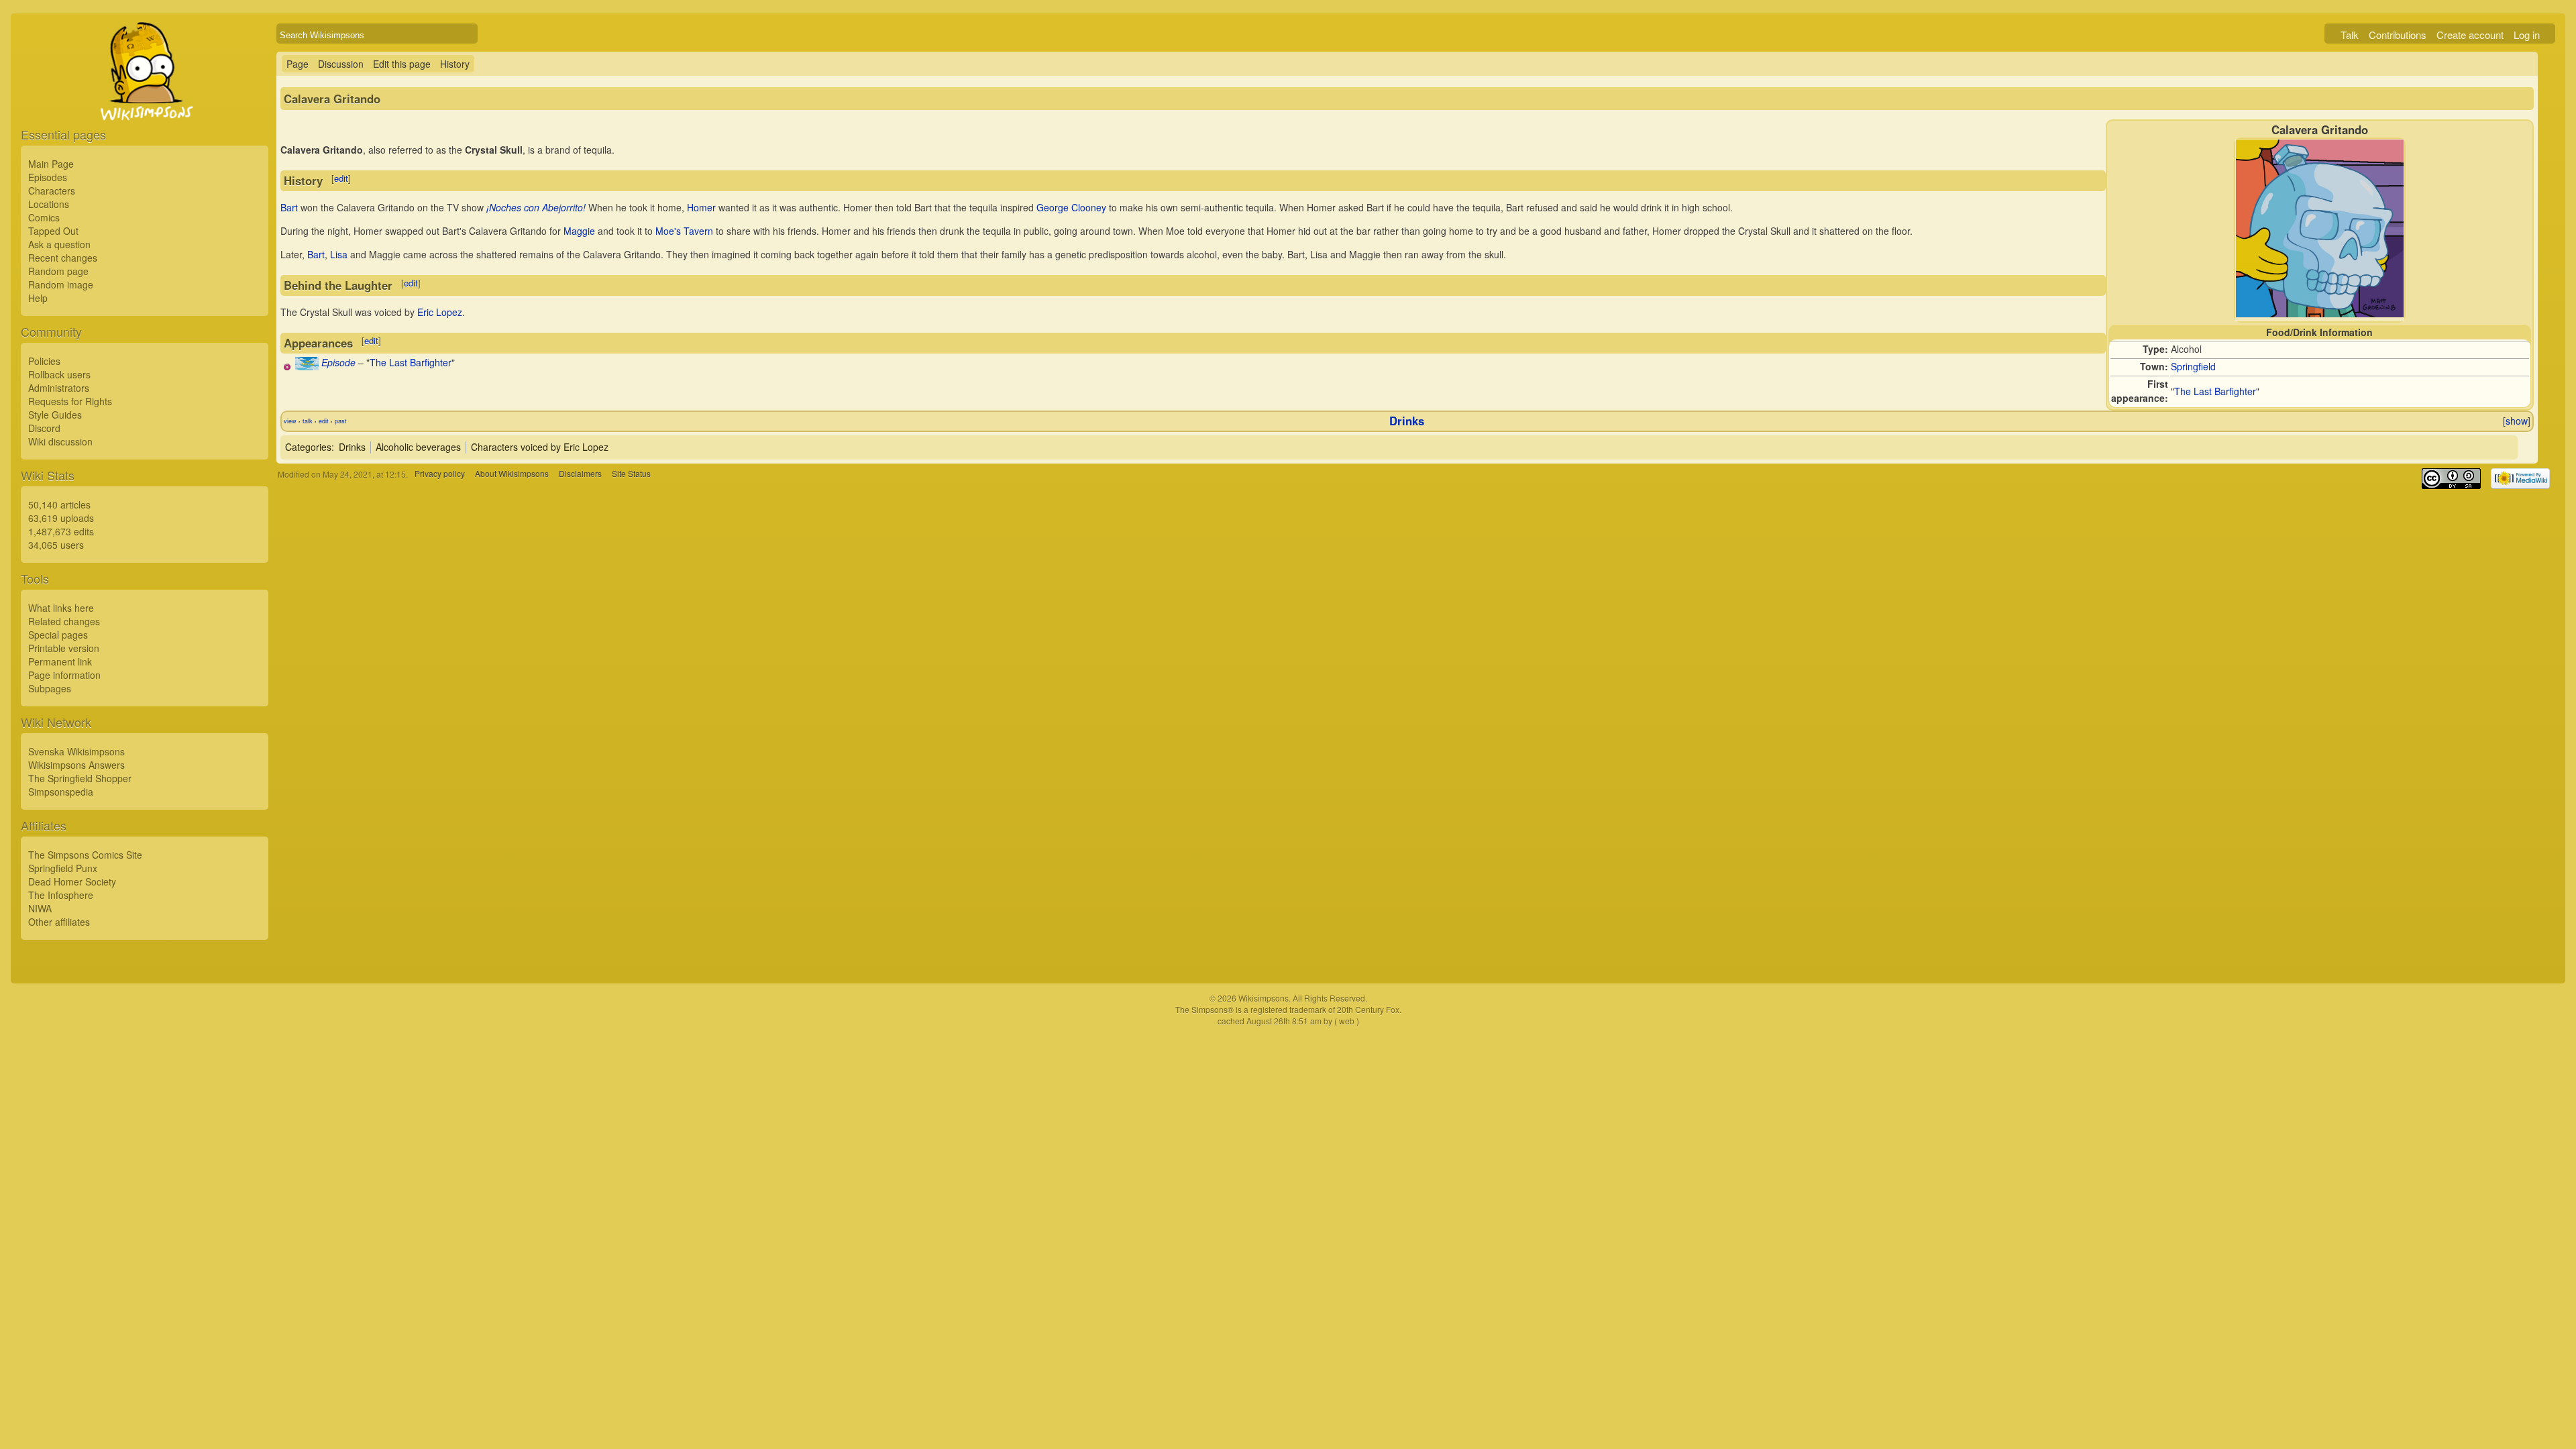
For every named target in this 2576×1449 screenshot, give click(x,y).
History (455, 64)
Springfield (2193, 366)
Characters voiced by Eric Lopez (540, 447)
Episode (338, 362)
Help (38, 298)
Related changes (64, 621)
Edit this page (402, 64)
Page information (64, 675)
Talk (2350, 35)
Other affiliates (59, 922)
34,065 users (56, 545)
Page (298, 64)
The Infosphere (61, 895)
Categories (308, 447)
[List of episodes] (307, 366)
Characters (52, 191)
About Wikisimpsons (512, 474)
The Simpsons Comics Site (85, 855)
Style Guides (55, 415)
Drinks (1407, 421)
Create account (2470, 35)
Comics (44, 217)
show (2517, 421)
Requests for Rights (70, 401)
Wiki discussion (60, 441)
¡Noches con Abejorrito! (536, 207)
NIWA (40, 908)
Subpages (50, 688)
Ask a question (59, 244)
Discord (44, 428)
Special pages (58, 635)
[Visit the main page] (145, 102)
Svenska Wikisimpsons (76, 751)
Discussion (341, 64)
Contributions (2398, 35)
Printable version (64, 648)
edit (341, 178)
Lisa (339, 254)
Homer (701, 207)
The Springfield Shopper (80, 778)
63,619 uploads (61, 518)
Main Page (51, 164)
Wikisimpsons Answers (76, 765)
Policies (44, 361)
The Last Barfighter (2215, 391)
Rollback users (59, 374)
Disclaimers (580, 474)
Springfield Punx (63, 868)
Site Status (631, 474)
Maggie (579, 231)
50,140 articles (59, 504)
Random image (61, 284)
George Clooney (1071, 207)
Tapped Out (53, 231)
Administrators (59, 388)
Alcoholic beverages (418, 447)
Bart (289, 207)
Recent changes (63, 258)
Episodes (48, 177)
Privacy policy (440, 474)
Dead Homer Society (72, 881)
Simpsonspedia (61, 792)
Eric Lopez (440, 312)
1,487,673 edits (61, 531)
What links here (61, 608)
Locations (49, 204)
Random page (58, 271)
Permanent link (60, 661)
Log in (2527, 35)
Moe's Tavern (684, 231)
